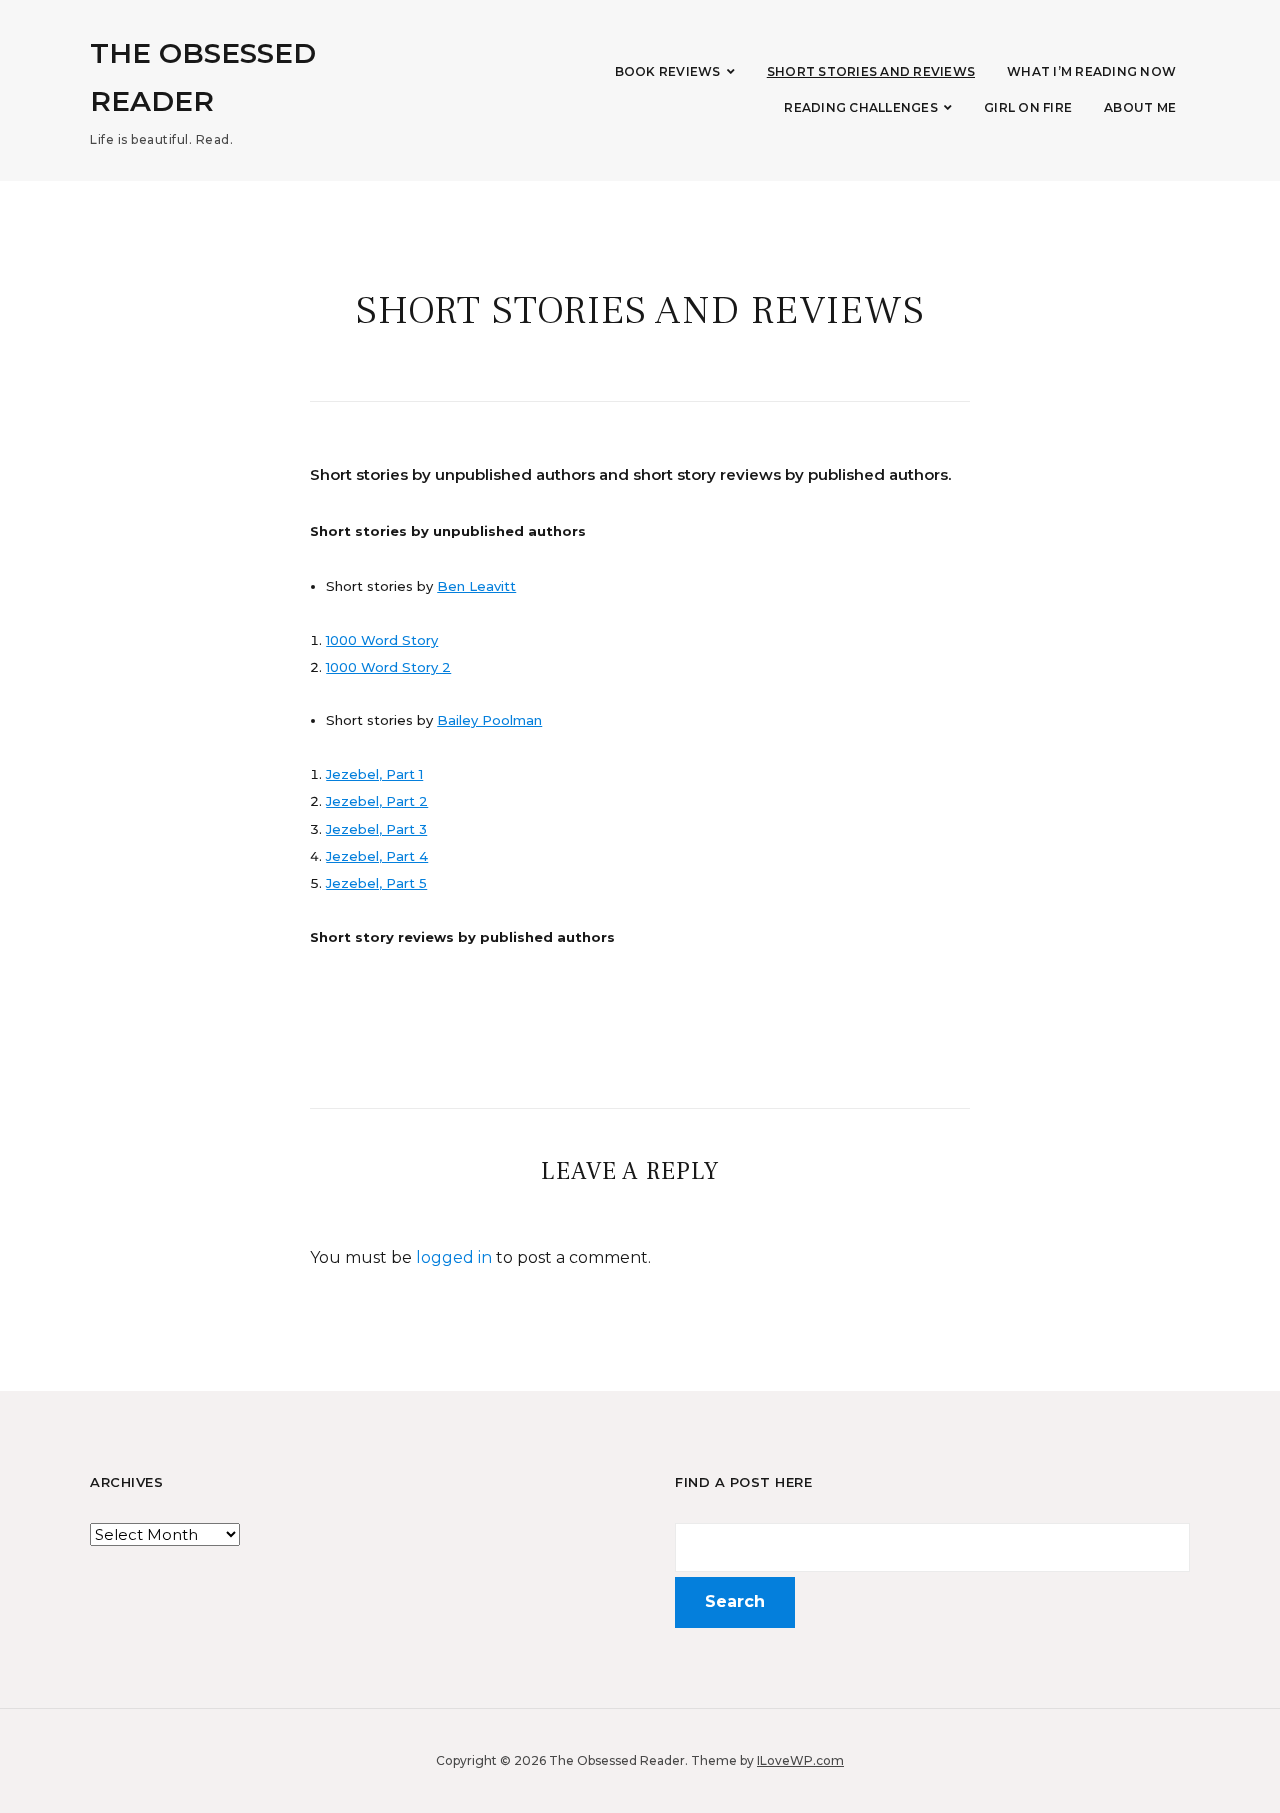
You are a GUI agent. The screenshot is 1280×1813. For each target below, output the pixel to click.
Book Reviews (668, 71)
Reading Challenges (861, 107)
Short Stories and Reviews (871, 71)
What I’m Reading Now (1091, 71)
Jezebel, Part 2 (377, 801)
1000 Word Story (382, 640)
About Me (1140, 107)
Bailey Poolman (489, 720)
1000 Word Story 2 (388, 667)
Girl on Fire (1028, 107)
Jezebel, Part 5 (376, 883)
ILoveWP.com (800, 1760)
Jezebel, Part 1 (374, 774)
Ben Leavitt (476, 586)
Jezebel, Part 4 (377, 856)
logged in (454, 1257)
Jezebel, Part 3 (376, 829)
